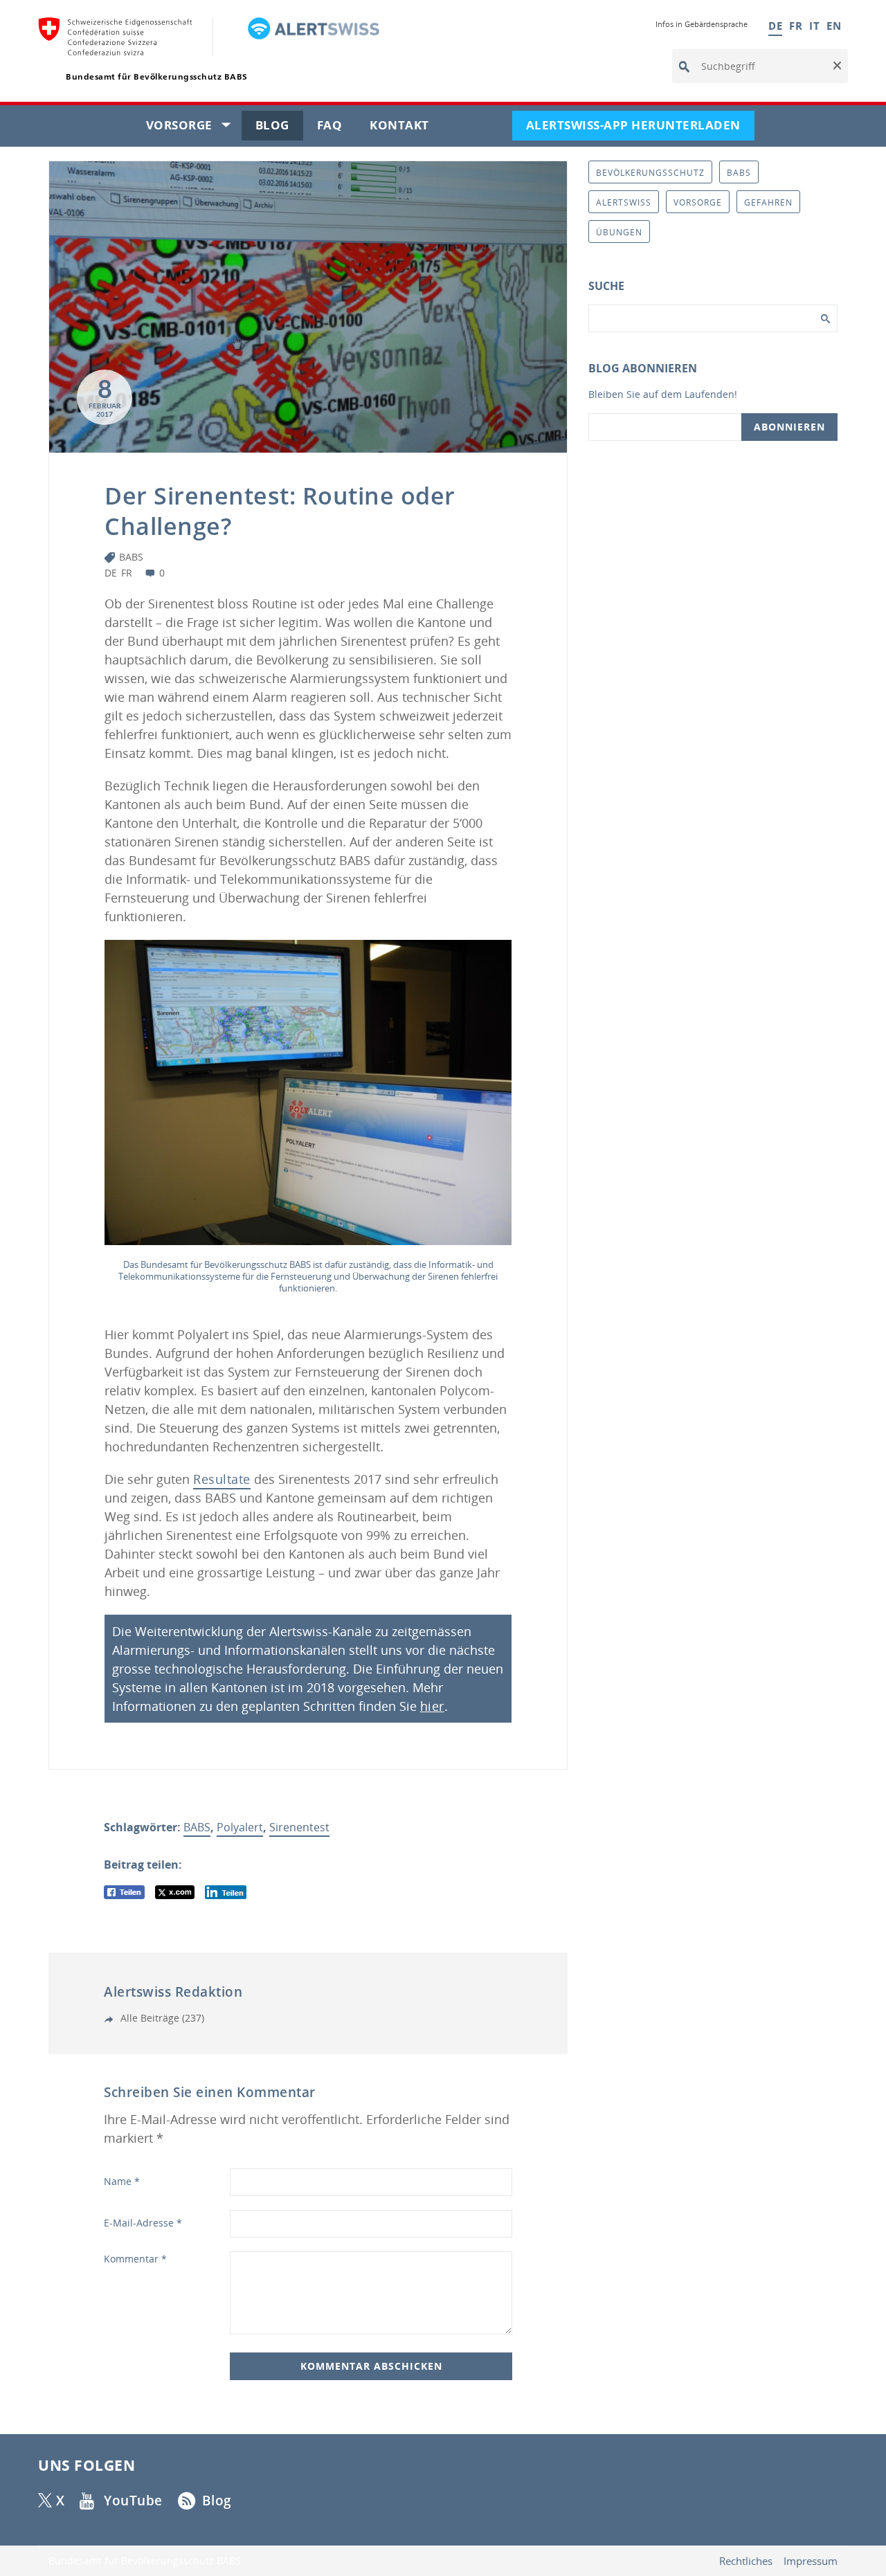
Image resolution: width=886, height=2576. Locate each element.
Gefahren (768, 202)
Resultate (222, 1479)
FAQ (337, 128)
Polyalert (240, 1827)
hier (432, 1706)
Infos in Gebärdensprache (702, 24)
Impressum (811, 2561)
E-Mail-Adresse (143, 2223)
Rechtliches (746, 2561)
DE (775, 26)
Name (122, 2181)
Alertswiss (624, 202)
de (111, 573)
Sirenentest (299, 1827)
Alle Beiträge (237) (161, 2018)
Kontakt (406, 128)
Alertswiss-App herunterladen (640, 128)
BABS (131, 557)
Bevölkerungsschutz (650, 173)
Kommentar (135, 2259)
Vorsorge (194, 128)
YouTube (133, 2501)
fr (127, 573)
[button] (836, 66)
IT (814, 26)
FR (796, 26)
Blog (279, 128)
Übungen (619, 232)
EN (834, 26)
